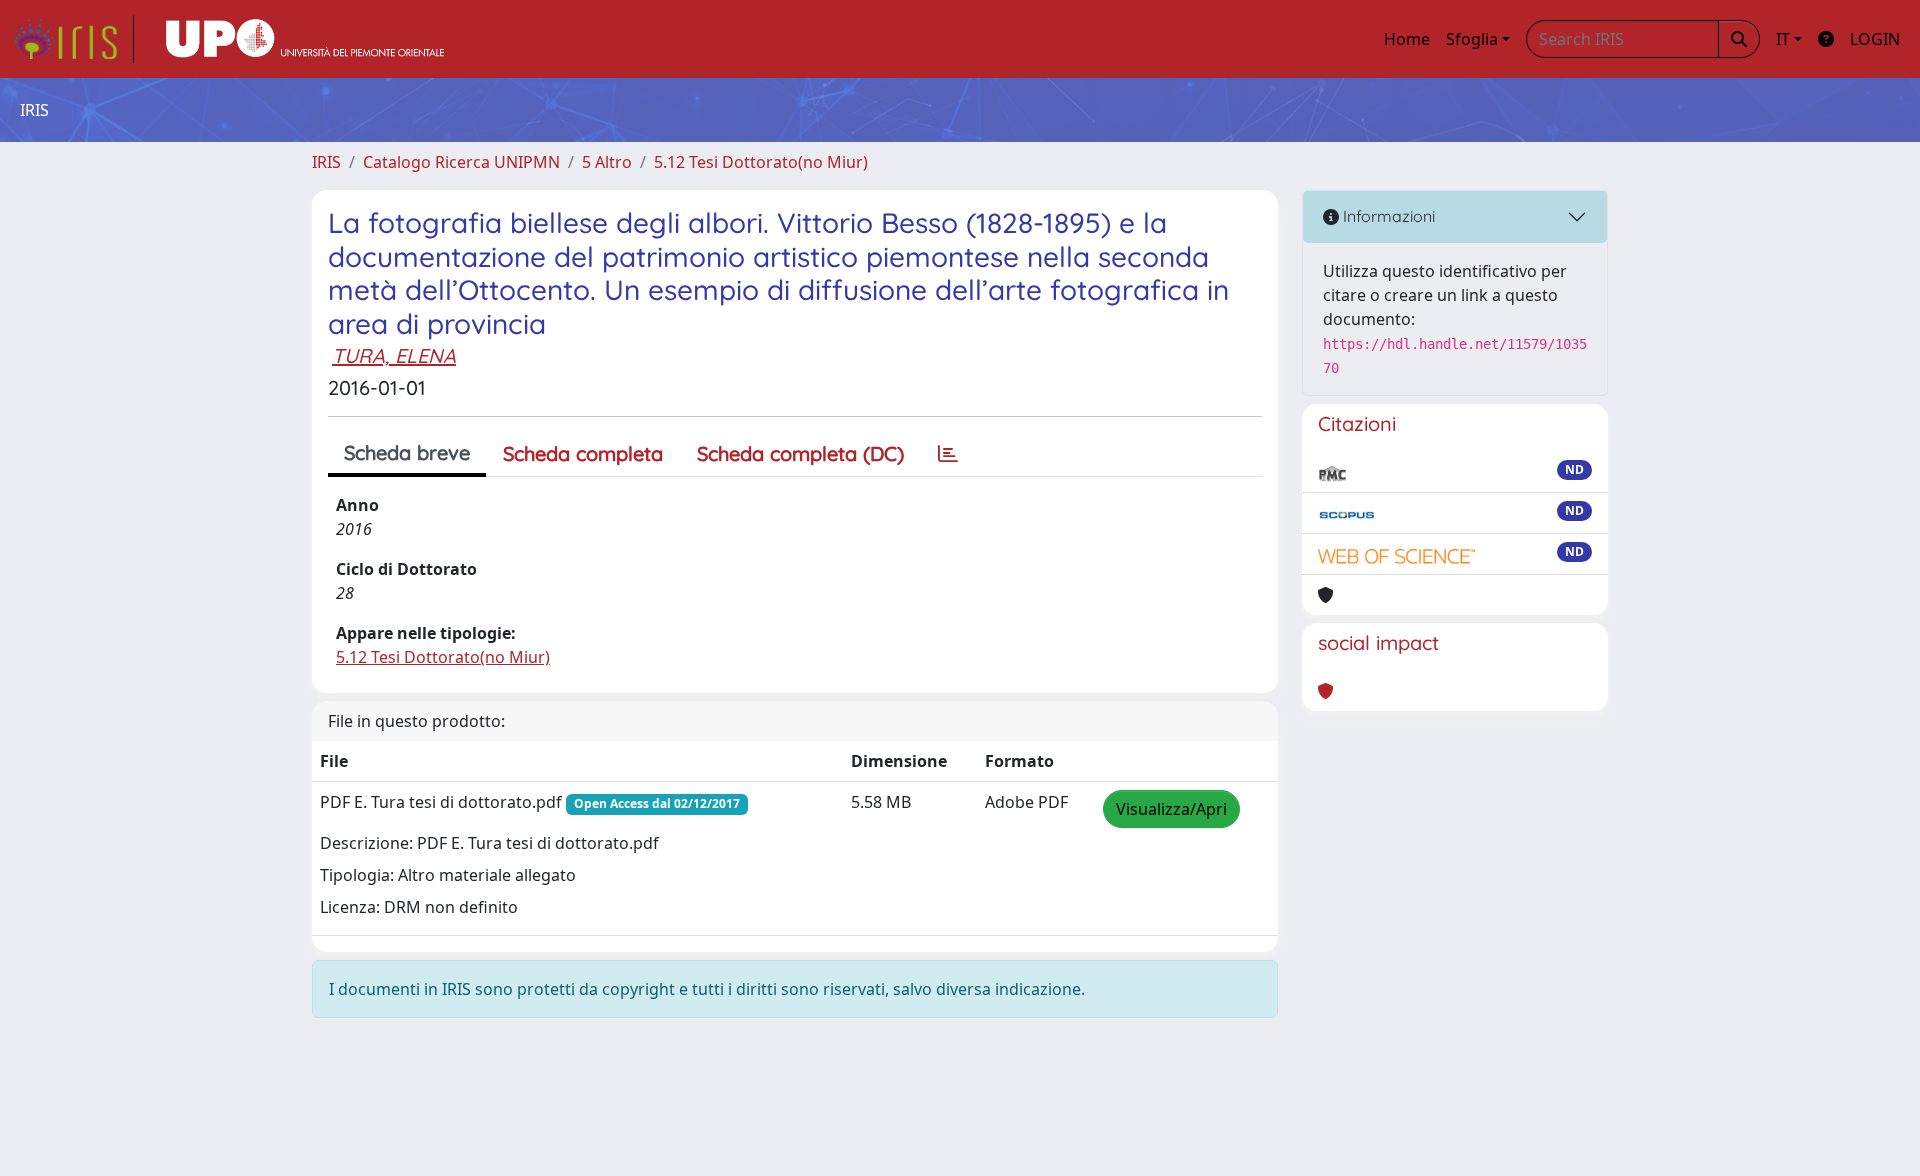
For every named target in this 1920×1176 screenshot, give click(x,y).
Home (1407, 39)
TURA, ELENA (394, 355)
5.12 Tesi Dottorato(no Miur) (761, 162)
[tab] (948, 454)
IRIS (326, 162)
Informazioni (1387, 216)
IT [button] (1783, 39)
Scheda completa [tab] (583, 453)
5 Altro (607, 162)
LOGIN (1875, 39)
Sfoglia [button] (1472, 39)
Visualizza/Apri (1171, 809)
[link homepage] (73, 39)
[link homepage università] (305, 39)
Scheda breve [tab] (407, 452)
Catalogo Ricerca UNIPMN (461, 162)
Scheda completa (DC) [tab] (800, 453)
